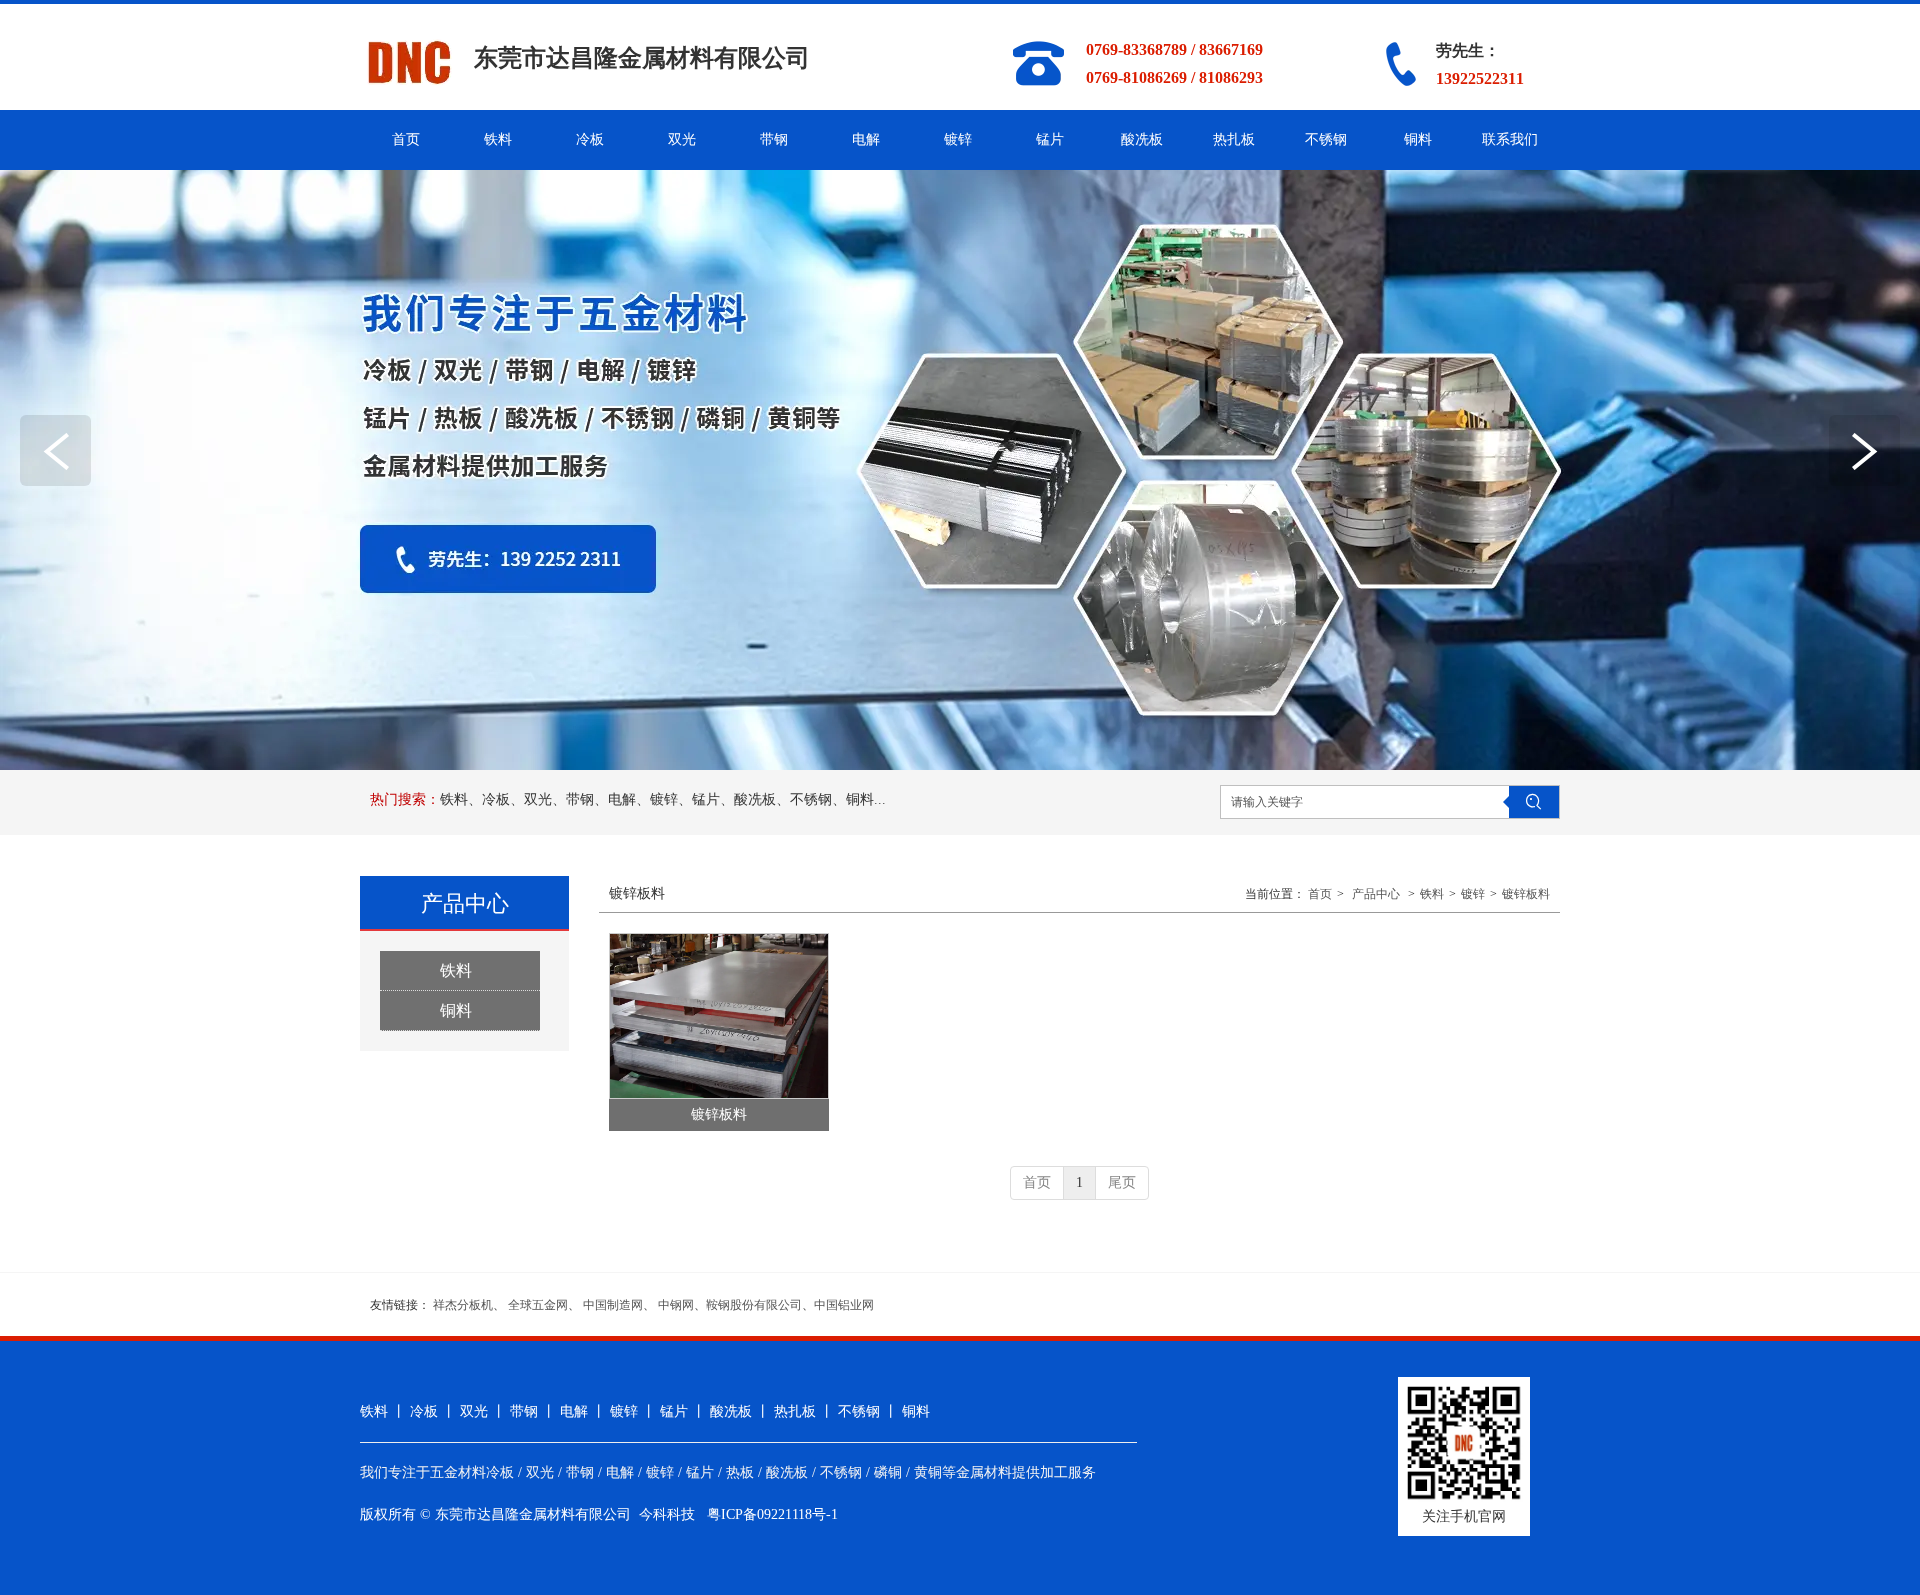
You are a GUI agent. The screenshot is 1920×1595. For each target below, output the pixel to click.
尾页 (1122, 1182)
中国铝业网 (844, 1305)
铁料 (1432, 894)
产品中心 (1376, 894)
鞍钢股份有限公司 (754, 1305)
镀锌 (1473, 894)
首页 (1320, 894)
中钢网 (676, 1305)
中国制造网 (613, 1305)
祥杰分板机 (463, 1305)
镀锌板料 (1526, 894)
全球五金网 (538, 1305)
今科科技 (667, 1514)
